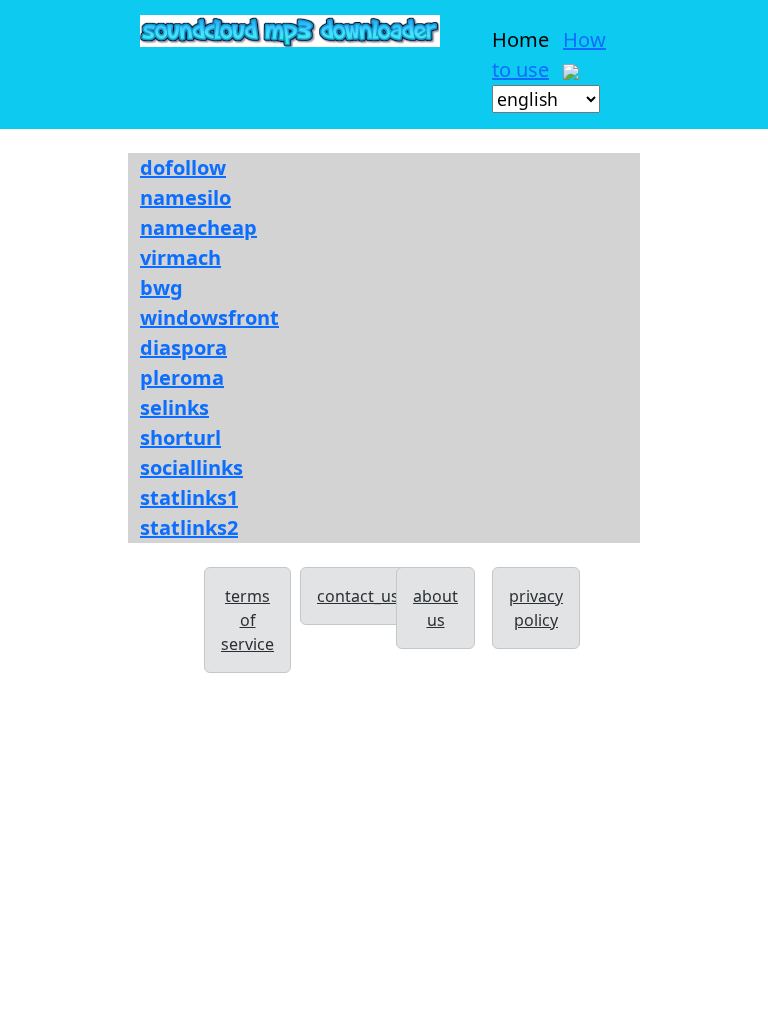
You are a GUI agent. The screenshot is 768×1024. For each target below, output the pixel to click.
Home (520, 39)
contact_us (358, 596)
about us (435, 608)
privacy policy (536, 608)
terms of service (247, 620)
